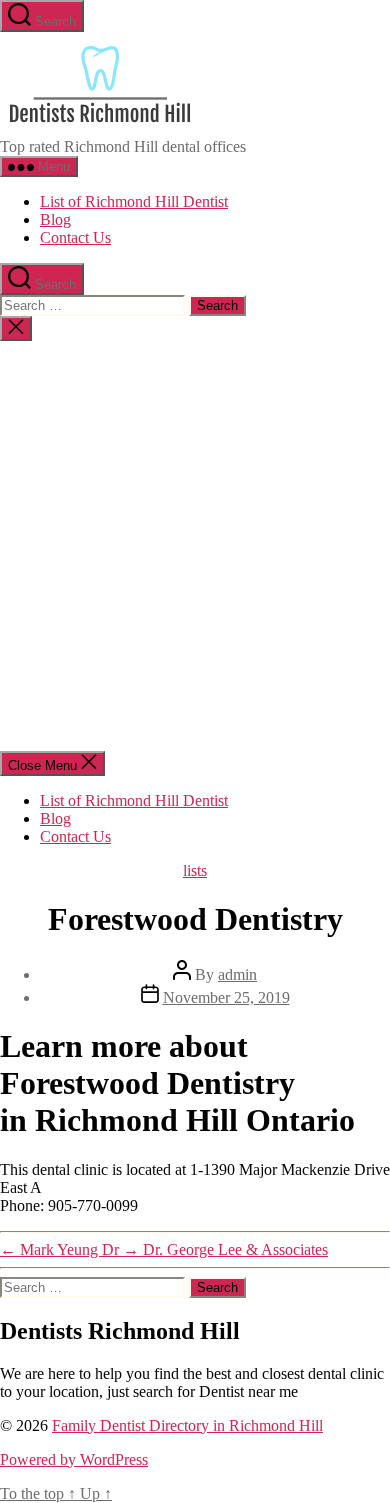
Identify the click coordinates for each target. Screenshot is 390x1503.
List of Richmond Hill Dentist (134, 201)
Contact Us (75, 237)
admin (237, 974)
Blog (55, 219)
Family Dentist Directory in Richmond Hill (187, 1425)
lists (195, 870)
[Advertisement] (195, 546)
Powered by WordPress (74, 1459)
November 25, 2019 (226, 997)
